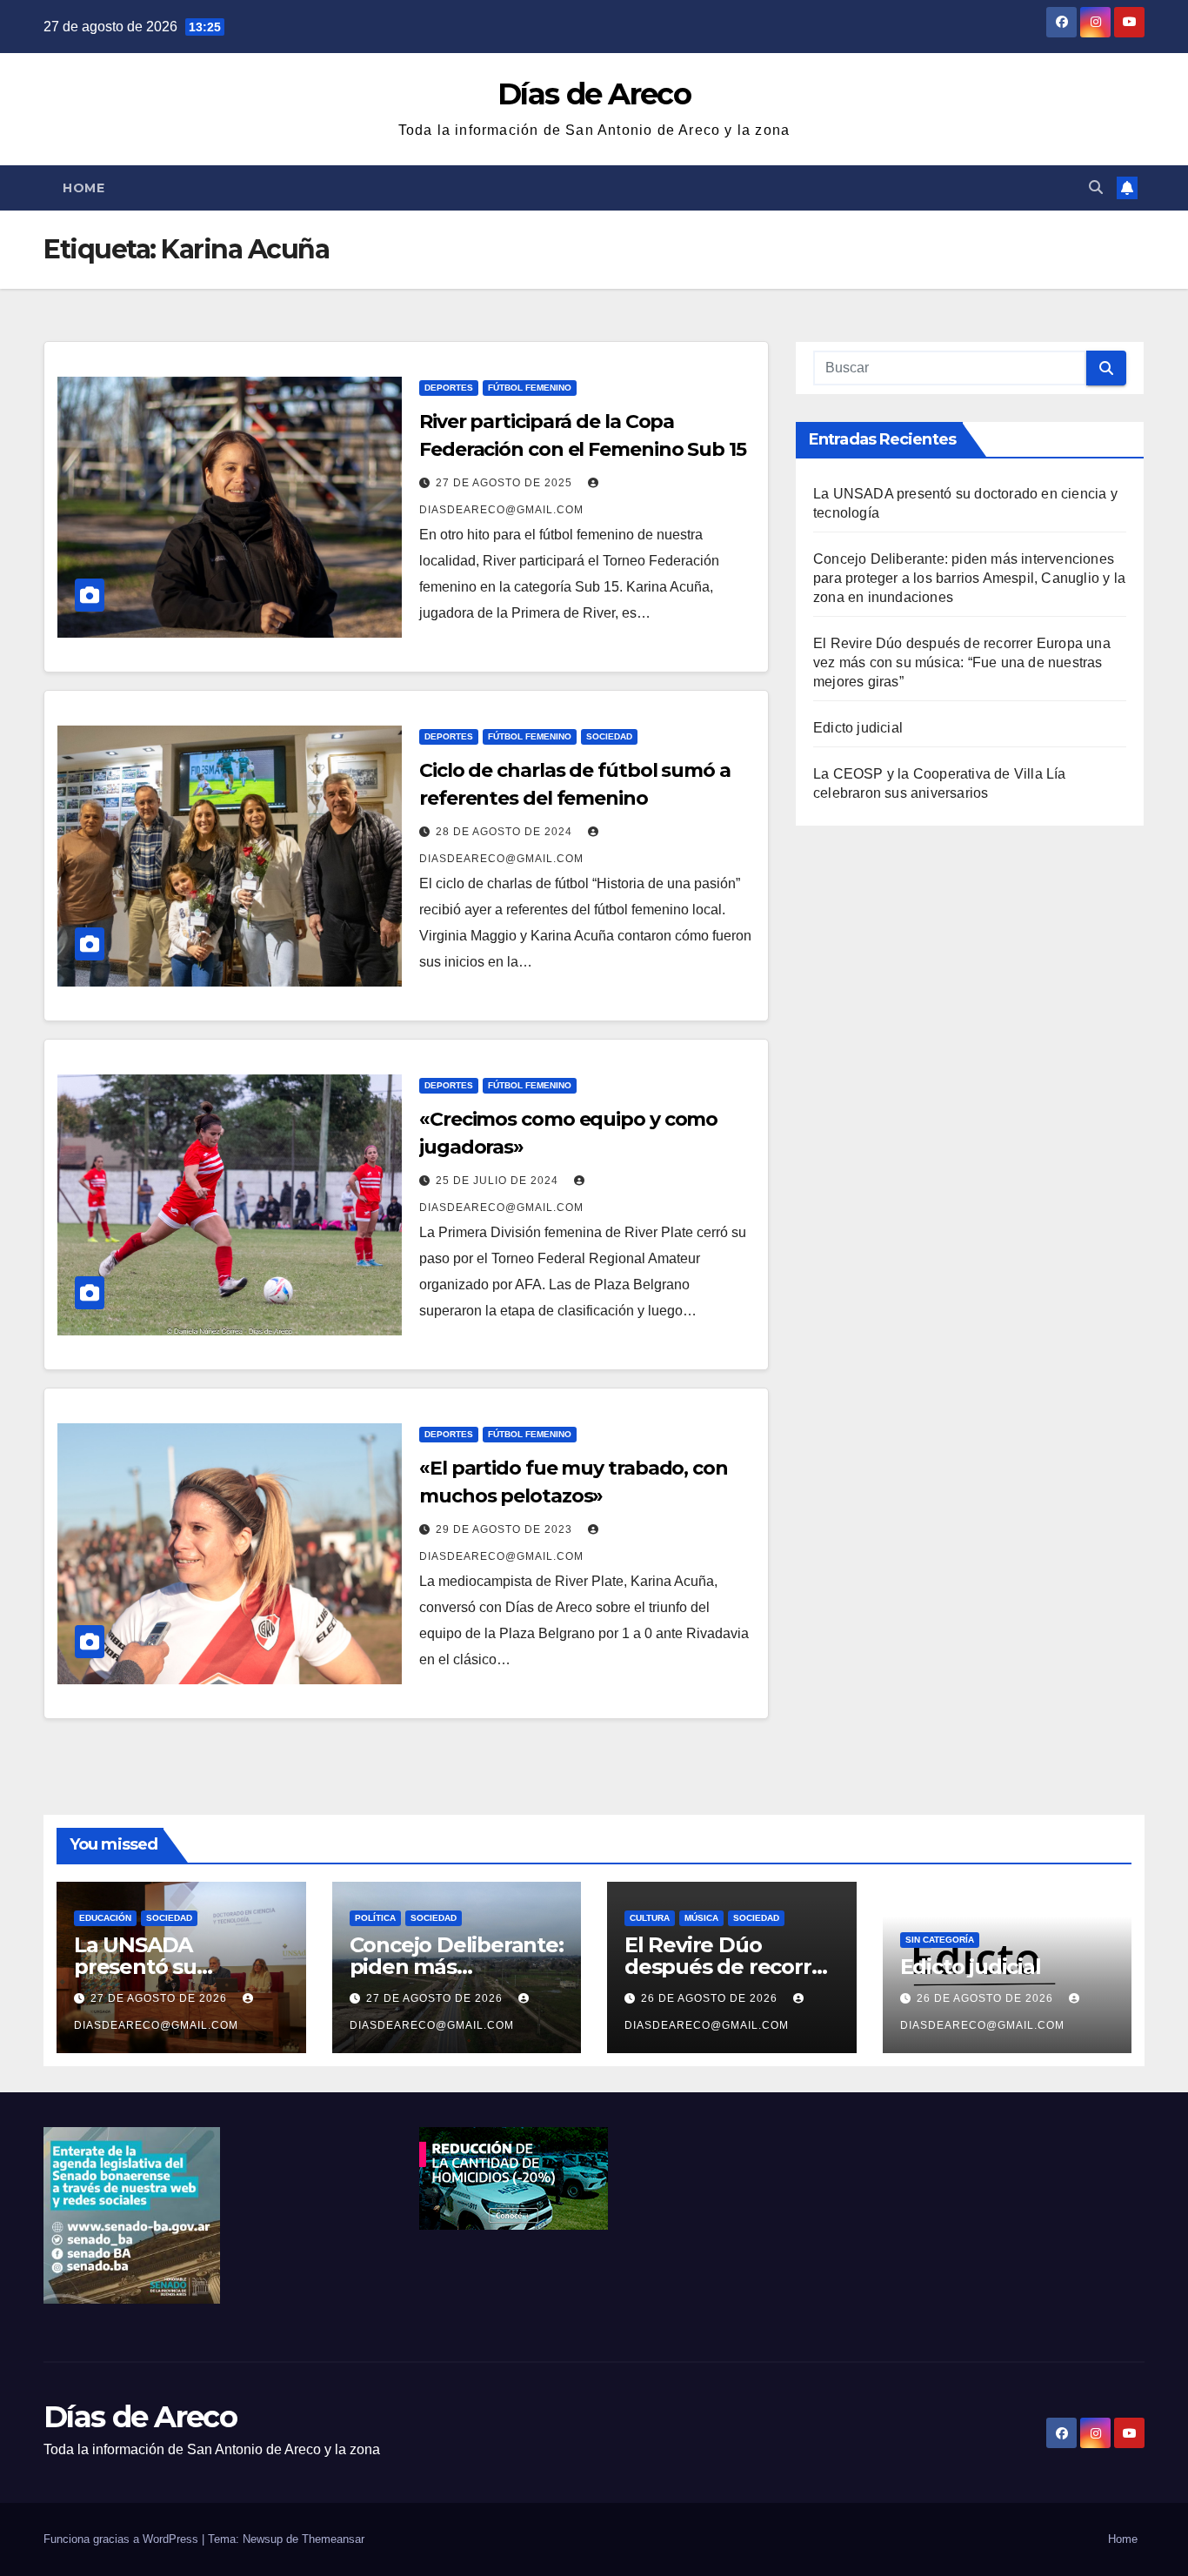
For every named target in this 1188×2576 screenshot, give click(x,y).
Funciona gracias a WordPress (123, 2539)
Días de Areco (594, 94)
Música (701, 1918)
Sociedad (609, 736)
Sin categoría (940, 1940)
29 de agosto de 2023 (506, 1529)
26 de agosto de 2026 (711, 1998)
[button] (1096, 187)
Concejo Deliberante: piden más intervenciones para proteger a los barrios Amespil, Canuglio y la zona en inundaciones (969, 578)
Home (83, 188)
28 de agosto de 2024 (506, 832)
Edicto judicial (858, 728)
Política (375, 1918)
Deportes (449, 388)
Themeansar (333, 2539)
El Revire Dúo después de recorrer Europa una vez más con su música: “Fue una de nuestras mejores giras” (962, 662)
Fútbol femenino (530, 388)
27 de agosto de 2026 (160, 1998)
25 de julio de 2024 (499, 1181)
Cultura (650, 1918)
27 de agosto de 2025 (506, 483)
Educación (105, 1918)
